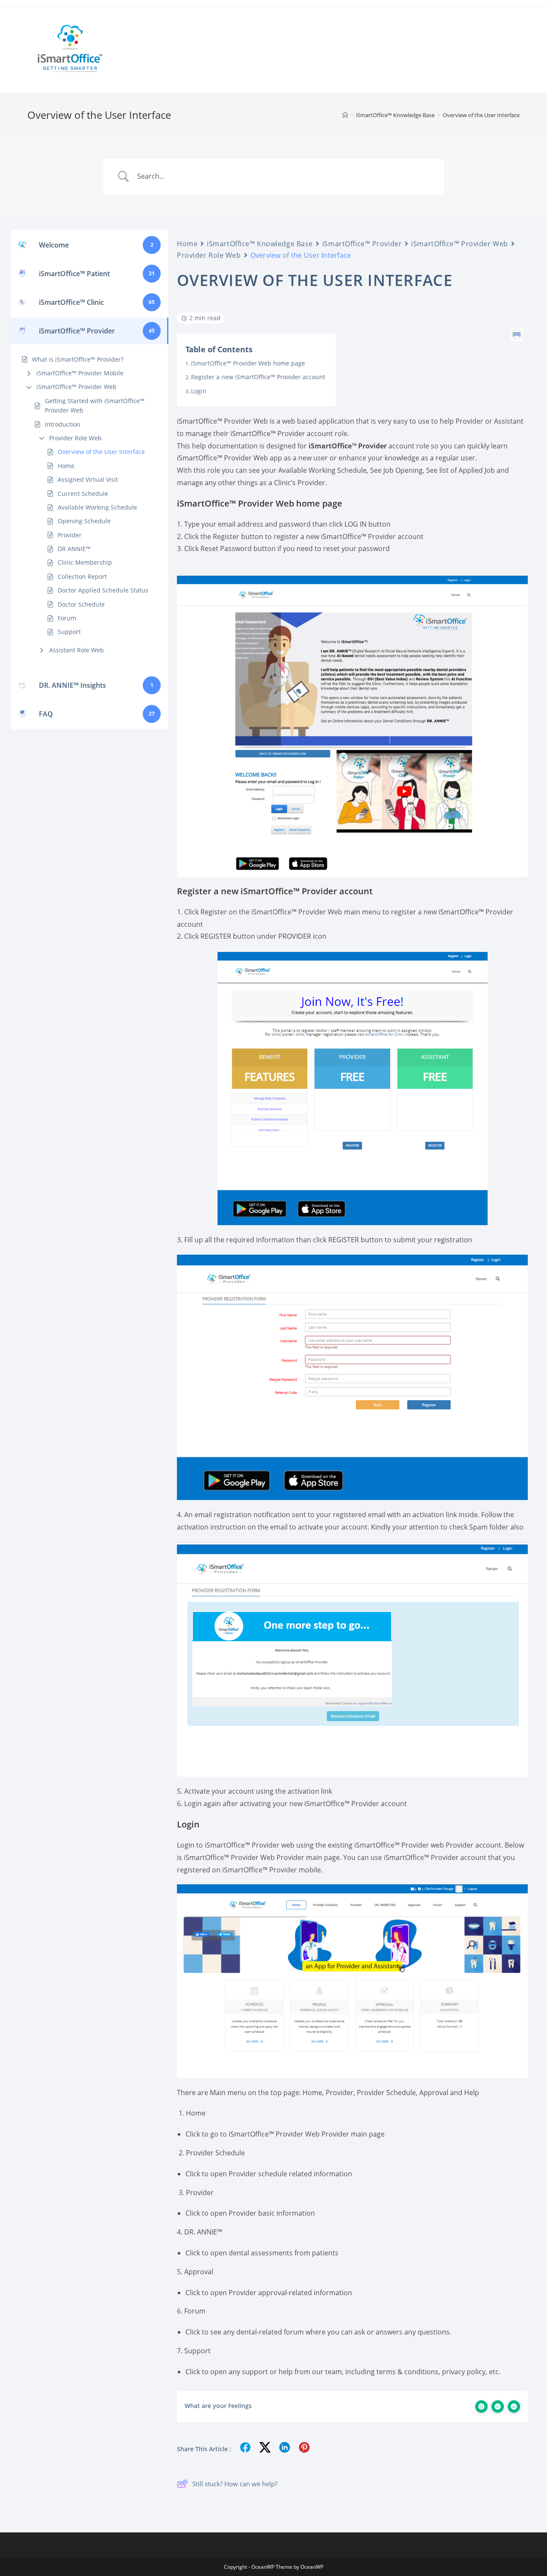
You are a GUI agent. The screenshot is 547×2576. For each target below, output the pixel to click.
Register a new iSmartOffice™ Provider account (258, 377)
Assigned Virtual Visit (88, 479)
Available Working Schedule (97, 507)
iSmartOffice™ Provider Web (76, 387)
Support (69, 632)
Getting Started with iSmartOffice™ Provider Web (95, 405)
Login (199, 391)
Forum (67, 618)
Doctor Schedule (81, 604)
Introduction (63, 424)
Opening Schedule (84, 521)
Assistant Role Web (76, 650)
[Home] (345, 115)
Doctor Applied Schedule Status (103, 590)
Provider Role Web (75, 438)
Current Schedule (83, 494)
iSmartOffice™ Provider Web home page (248, 363)
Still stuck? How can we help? (235, 2484)
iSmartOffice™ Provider (362, 244)
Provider (70, 535)
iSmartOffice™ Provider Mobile (80, 373)
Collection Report (82, 576)
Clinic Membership (85, 562)
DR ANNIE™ (74, 549)
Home (66, 466)
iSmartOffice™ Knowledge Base (260, 244)
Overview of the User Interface (481, 115)
